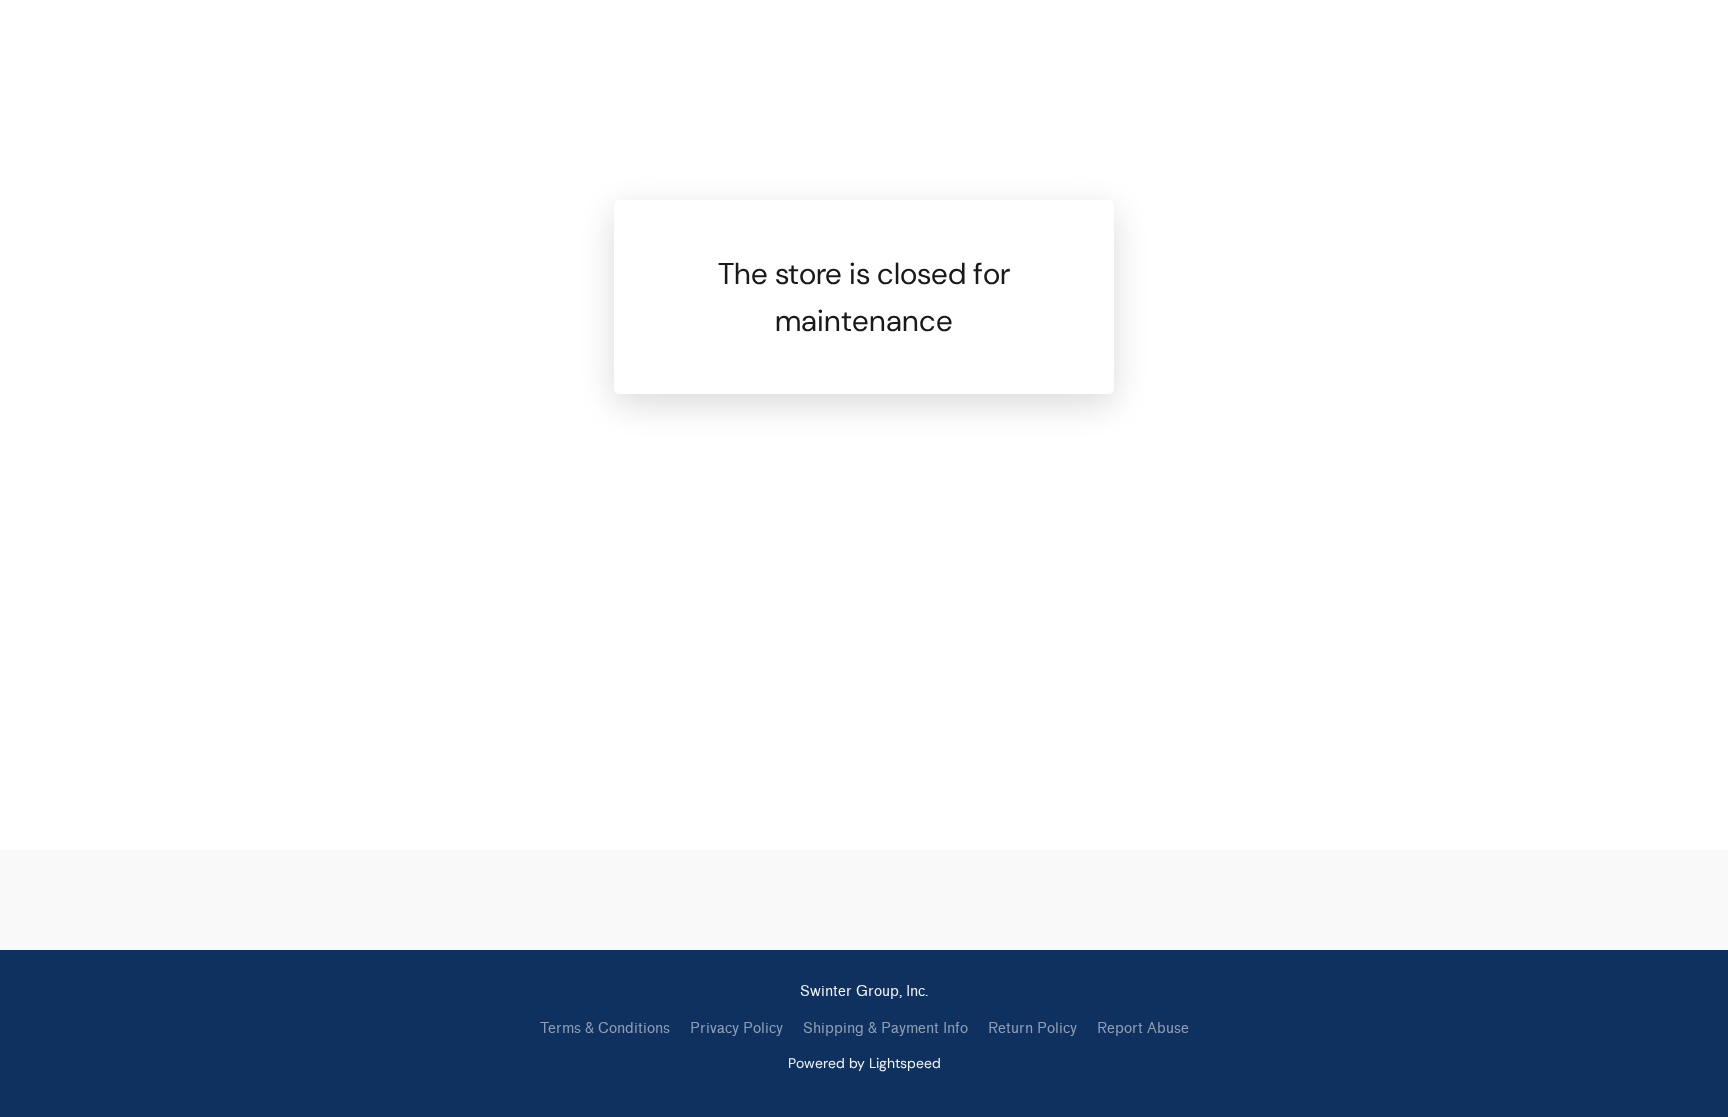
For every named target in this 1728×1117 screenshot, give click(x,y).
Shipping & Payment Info (885, 1028)
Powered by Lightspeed (864, 1063)
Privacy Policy (736, 1028)
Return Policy (1032, 1028)
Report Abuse (1143, 1028)
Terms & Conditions (605, 1028)
